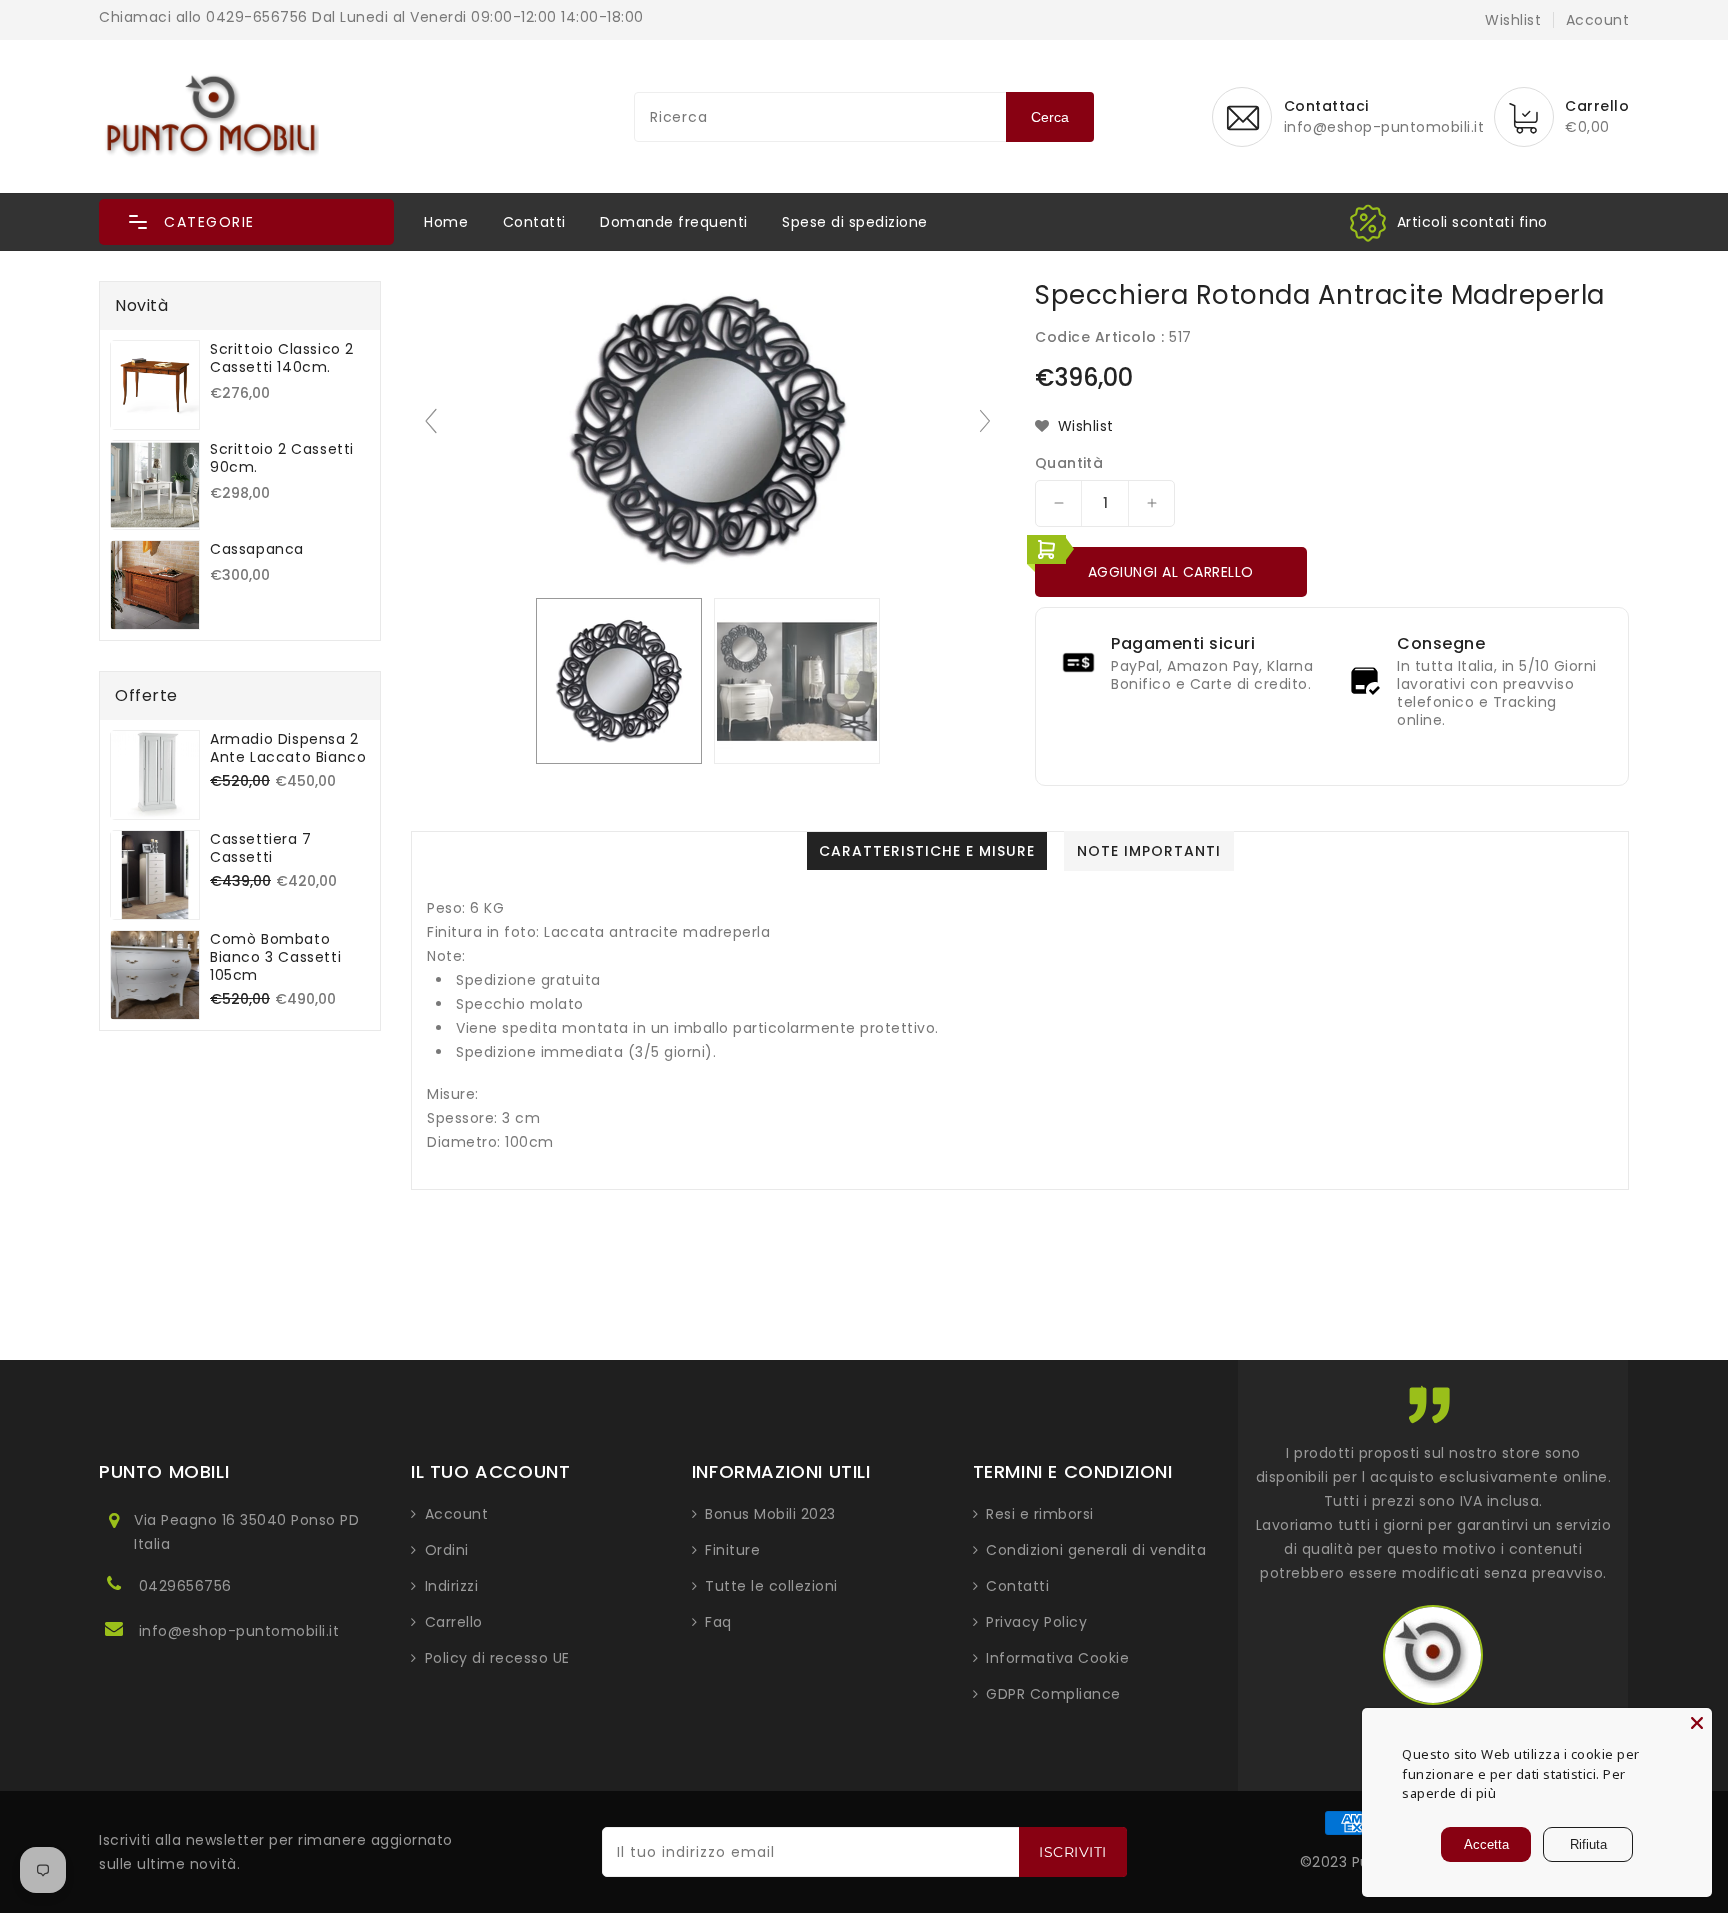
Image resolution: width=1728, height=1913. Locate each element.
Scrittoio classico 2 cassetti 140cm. (282, 358)
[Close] (1697, 1723)
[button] (246, 222)
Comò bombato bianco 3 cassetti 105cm (275, 957)
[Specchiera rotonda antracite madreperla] (619, 681)
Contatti (534, 222)
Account (457, 1514)
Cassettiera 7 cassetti (261, 848)
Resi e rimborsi (1040, 1514)
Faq (718, 1622)
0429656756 (185, 1586)
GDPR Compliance (1053, 1694)
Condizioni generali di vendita (1096, 1550)
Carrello (454, 1622)
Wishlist (1513, 20)
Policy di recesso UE (497, 1658)
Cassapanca (257, 549)
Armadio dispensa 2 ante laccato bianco (288, 748)
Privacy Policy (1036, 1622)
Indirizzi (452, 1586)
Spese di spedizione (855, 222)
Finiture (732, 1550)
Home (446, 222)
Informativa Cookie (1057, 1658)
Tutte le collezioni (771, 1586)
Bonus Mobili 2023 (770, 1514)
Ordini (447, 1550)
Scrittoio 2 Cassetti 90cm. (282, 458)
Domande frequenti (674, 222)
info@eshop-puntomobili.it (239, 1631)
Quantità (1069, 463)
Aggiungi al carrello (1171, 572)
